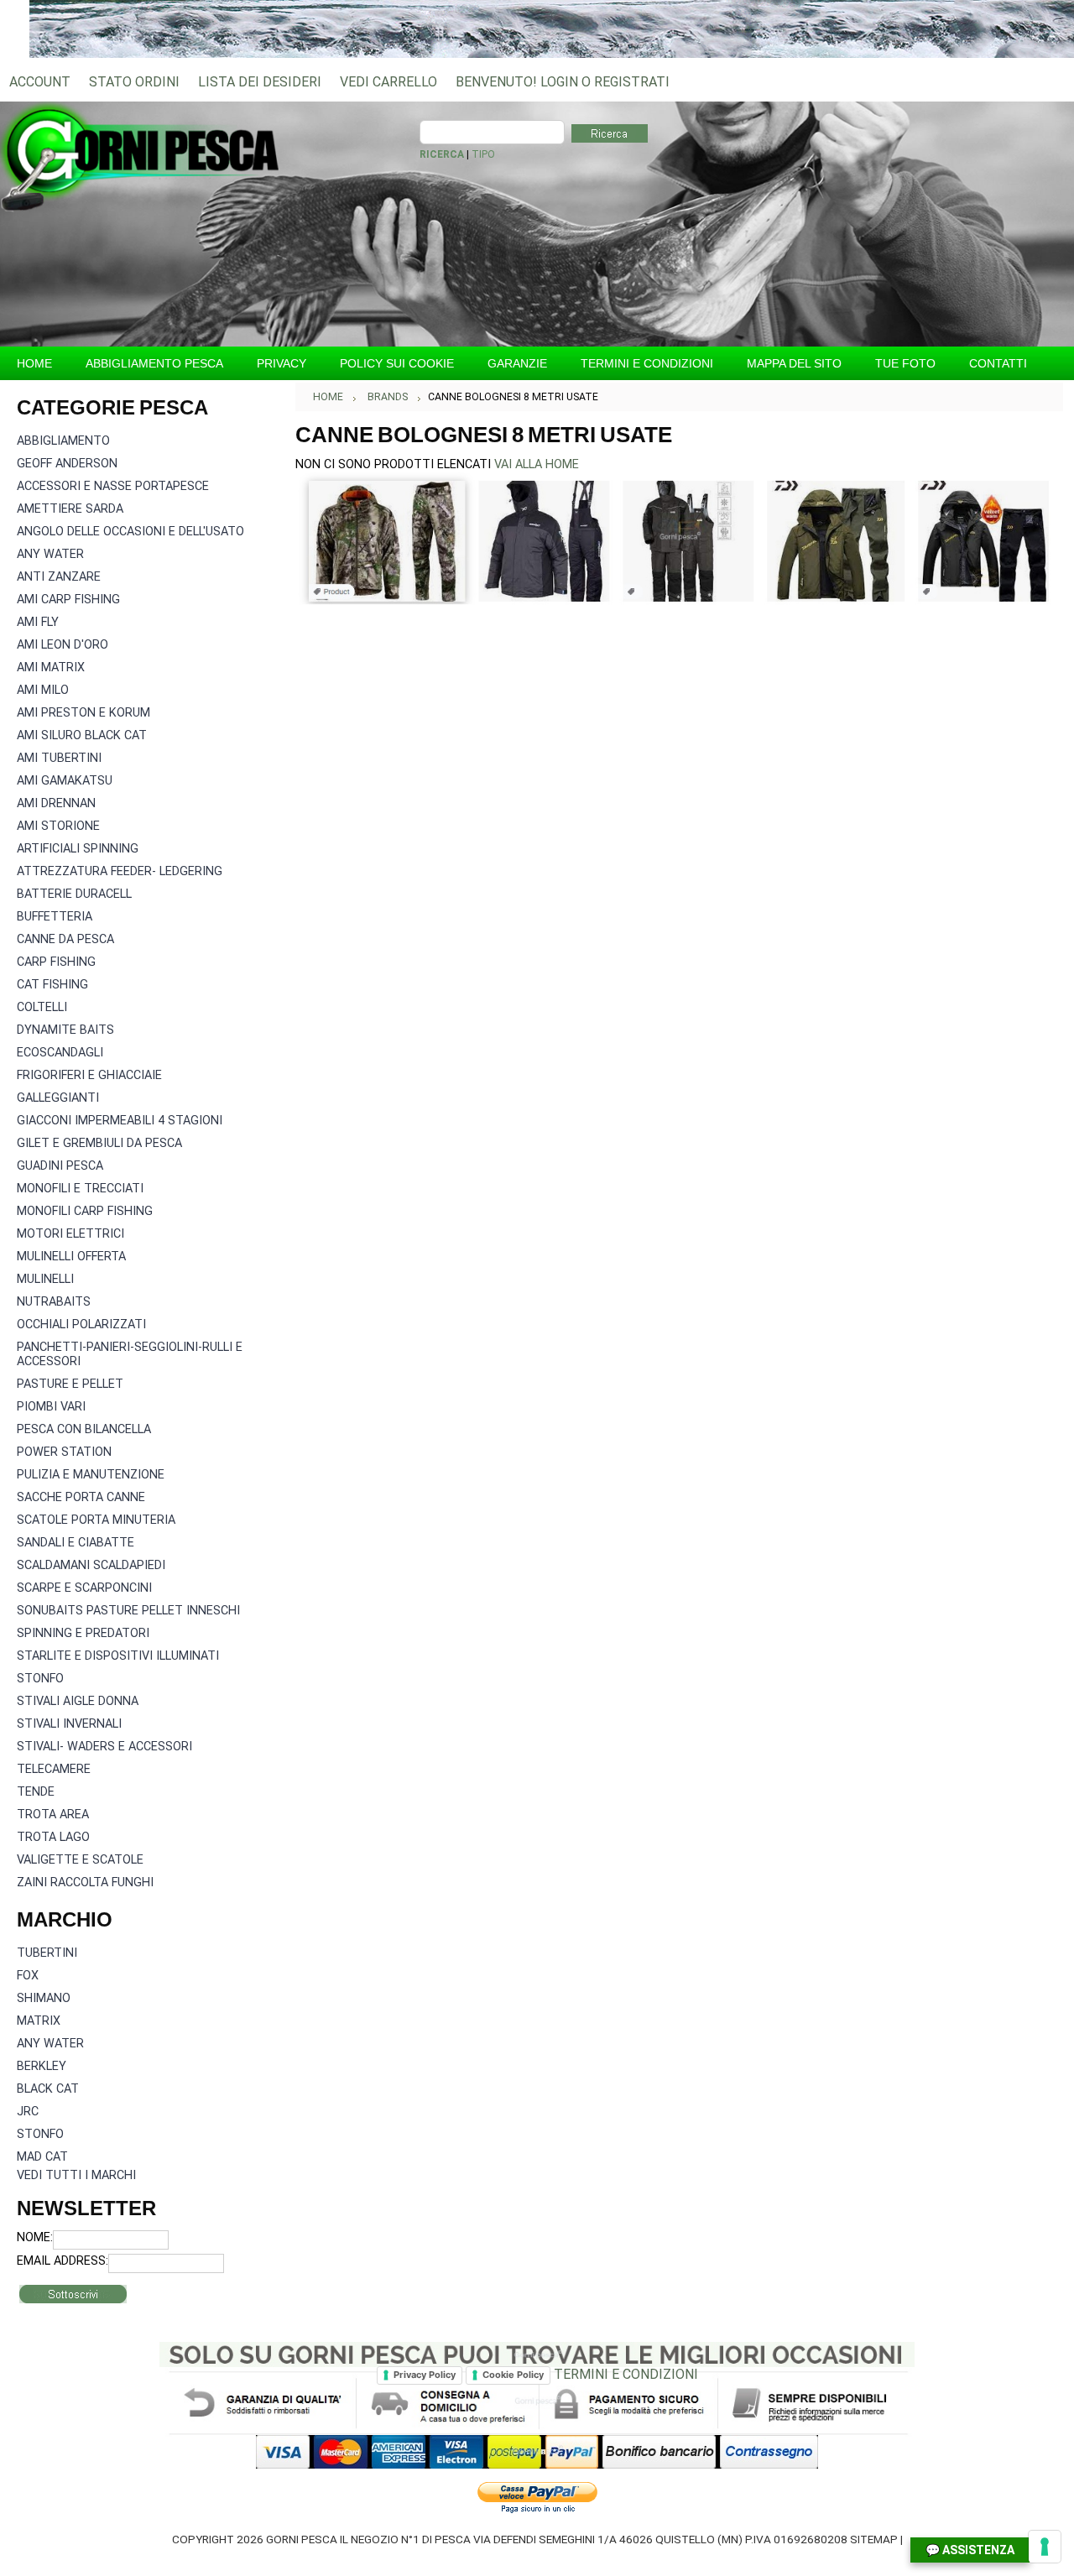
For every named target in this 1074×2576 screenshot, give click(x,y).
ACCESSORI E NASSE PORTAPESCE (113, 486)
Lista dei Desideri (260, 82)
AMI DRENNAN (56, 803)
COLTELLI (42, 1007)
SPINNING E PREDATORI (83, 1633)
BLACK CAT (48, 2089)
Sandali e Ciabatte (76, 1543)
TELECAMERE (54, 1769)
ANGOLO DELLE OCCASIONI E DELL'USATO (130, 532)
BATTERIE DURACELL (74, 894)
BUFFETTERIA (55, 917)
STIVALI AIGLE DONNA (78, 1701)
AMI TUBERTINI (59, 758)
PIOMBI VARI (51, 1407)
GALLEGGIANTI (58, 1098)
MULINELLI (45, 1279)
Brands (388, 397)
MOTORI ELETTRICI (70, 1234)
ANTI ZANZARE (59, 577)
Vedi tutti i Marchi (76, 2175)
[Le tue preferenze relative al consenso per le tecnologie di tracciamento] (1045, 2547)
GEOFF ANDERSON (67, 464)
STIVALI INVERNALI (69, 1724)
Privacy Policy (425, 2375)
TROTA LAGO (53, 1837)
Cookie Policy (513, 2375)
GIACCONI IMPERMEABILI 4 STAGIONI (120, 1121)
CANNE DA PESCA (65, 939)
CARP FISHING (56, 962)
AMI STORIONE (58, 826)
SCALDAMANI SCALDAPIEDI (91, 1565)
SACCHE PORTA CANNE (81, 1497)
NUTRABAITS (54, 1302)
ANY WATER (50, 554)
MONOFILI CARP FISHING (85, 1211)
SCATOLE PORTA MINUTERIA (96, 1520)
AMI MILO (43, 690)
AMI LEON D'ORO (63, 645)
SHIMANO (44, 1998)
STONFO (40, 1679)
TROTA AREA (53, 1815)
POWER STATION (64, 1452)
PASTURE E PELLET (70, 1384)
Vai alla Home (537, 464)
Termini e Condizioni (626, 2374)
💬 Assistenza (970, 2550)
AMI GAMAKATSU (65, 781)
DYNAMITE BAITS (65, 1030)
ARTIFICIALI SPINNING (78, 849)
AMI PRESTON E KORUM (83, 713)
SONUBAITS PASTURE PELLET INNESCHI (128, 1611)
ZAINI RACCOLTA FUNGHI (85, 1882)
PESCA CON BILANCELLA (84, 1429)
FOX (28, 1976)
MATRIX (39, 2021)
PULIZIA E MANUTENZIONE (91, 1475)
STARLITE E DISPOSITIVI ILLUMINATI (118, 1656)
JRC (28, 2112)
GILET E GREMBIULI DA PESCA (99, 1143)
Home (328, 397)
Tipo (483, 154)
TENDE (36, 1792)
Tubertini (47, 1953)
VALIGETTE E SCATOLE (80, 1860)
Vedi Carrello (388, 82)
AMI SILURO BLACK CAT (82, 735)
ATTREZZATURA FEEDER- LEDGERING (120, 871)
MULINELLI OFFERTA (71, 1257)
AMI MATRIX (51, 667)
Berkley (42, 2066)
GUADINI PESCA (60, 1166)
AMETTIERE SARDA (70, 509)
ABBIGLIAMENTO (63, 441)
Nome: (35, 2237)
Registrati (632, 82)
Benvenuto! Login (517, 82)
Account (40, 82)
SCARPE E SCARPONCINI (84, 1588)
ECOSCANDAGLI (60, 1053)
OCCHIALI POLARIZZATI (81, 1325)
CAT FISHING (52, 985)
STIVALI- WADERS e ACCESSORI (104, 1747)
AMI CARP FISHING (68, 600)
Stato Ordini (134, 82)
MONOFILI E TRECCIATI (80, 1189)
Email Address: (63, 2261)
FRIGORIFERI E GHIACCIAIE (89, 1075)
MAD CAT (42, 2157)
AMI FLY (38, 622)
